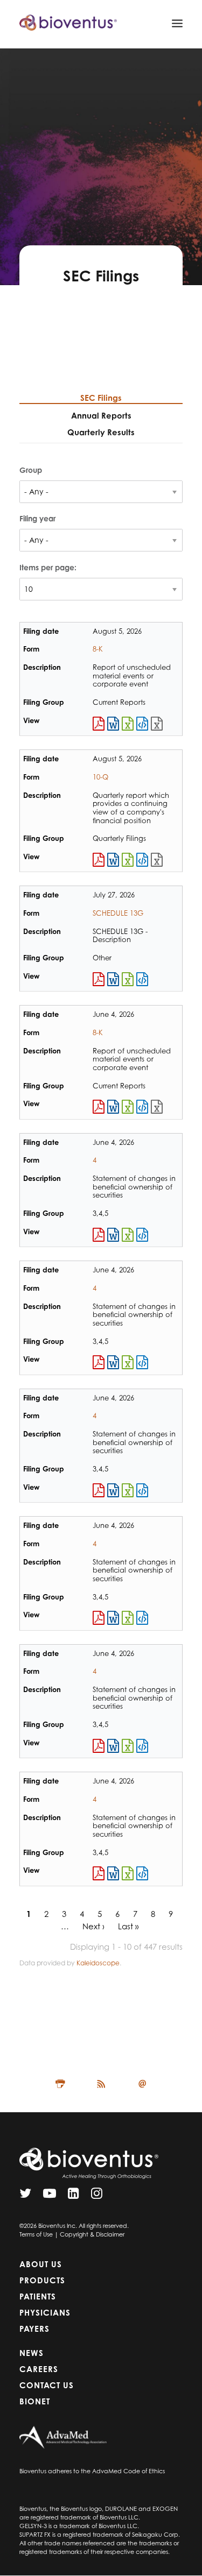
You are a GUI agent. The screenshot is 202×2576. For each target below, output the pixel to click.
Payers (34, 2329)
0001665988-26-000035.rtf (113, 1107)
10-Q (100, 777)
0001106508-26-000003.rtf (113, 1362)
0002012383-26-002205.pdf (99, 979)
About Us (41, 2264)
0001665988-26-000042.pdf (99, 860)
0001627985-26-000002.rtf (113, 1618)
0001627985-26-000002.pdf (99, 1618)
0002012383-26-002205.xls (128, 979)
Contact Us (47, 2385)
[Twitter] (25, 2196)
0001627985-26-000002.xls (128, 1618)
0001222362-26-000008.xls (128, 1746)
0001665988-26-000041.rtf (113, 724)
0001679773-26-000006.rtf (113, 1235)
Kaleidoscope (98, 1963)
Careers (39, 2369)
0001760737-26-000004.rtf (113, 1490)
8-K (98, 649)
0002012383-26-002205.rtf (113, 979)
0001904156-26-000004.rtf (113, 1873)
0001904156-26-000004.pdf (99, 1873)
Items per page (47, 567)
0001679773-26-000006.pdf (99, 1235)
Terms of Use (36, 2234)
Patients (38, 2297)
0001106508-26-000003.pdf (99, 1362)
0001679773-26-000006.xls (128, 1235)
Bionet (35, 2401)
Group (31, 470)
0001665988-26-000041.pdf (99, 724)
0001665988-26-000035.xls (128, 1107)
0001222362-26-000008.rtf (113, 1746)
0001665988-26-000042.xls (128, 860)
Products (42, 2280)
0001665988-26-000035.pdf (99, 1107)
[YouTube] (50, 2196)
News (32, 2353)
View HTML (142, 724)
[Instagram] (97, 2196)
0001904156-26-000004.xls (128, 1873)
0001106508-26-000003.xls (128, 1362)
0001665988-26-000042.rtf (113, 860)
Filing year (37, 518)
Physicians (45, 2313)
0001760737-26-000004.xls (128, 1490)
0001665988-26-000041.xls (128, 724)
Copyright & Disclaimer (92, 2234)
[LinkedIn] (74, 2196)
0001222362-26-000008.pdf (99, 1746)
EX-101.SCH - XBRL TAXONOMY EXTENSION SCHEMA (157, 724)
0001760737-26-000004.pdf (99, 1490)
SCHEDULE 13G (118, 913)
